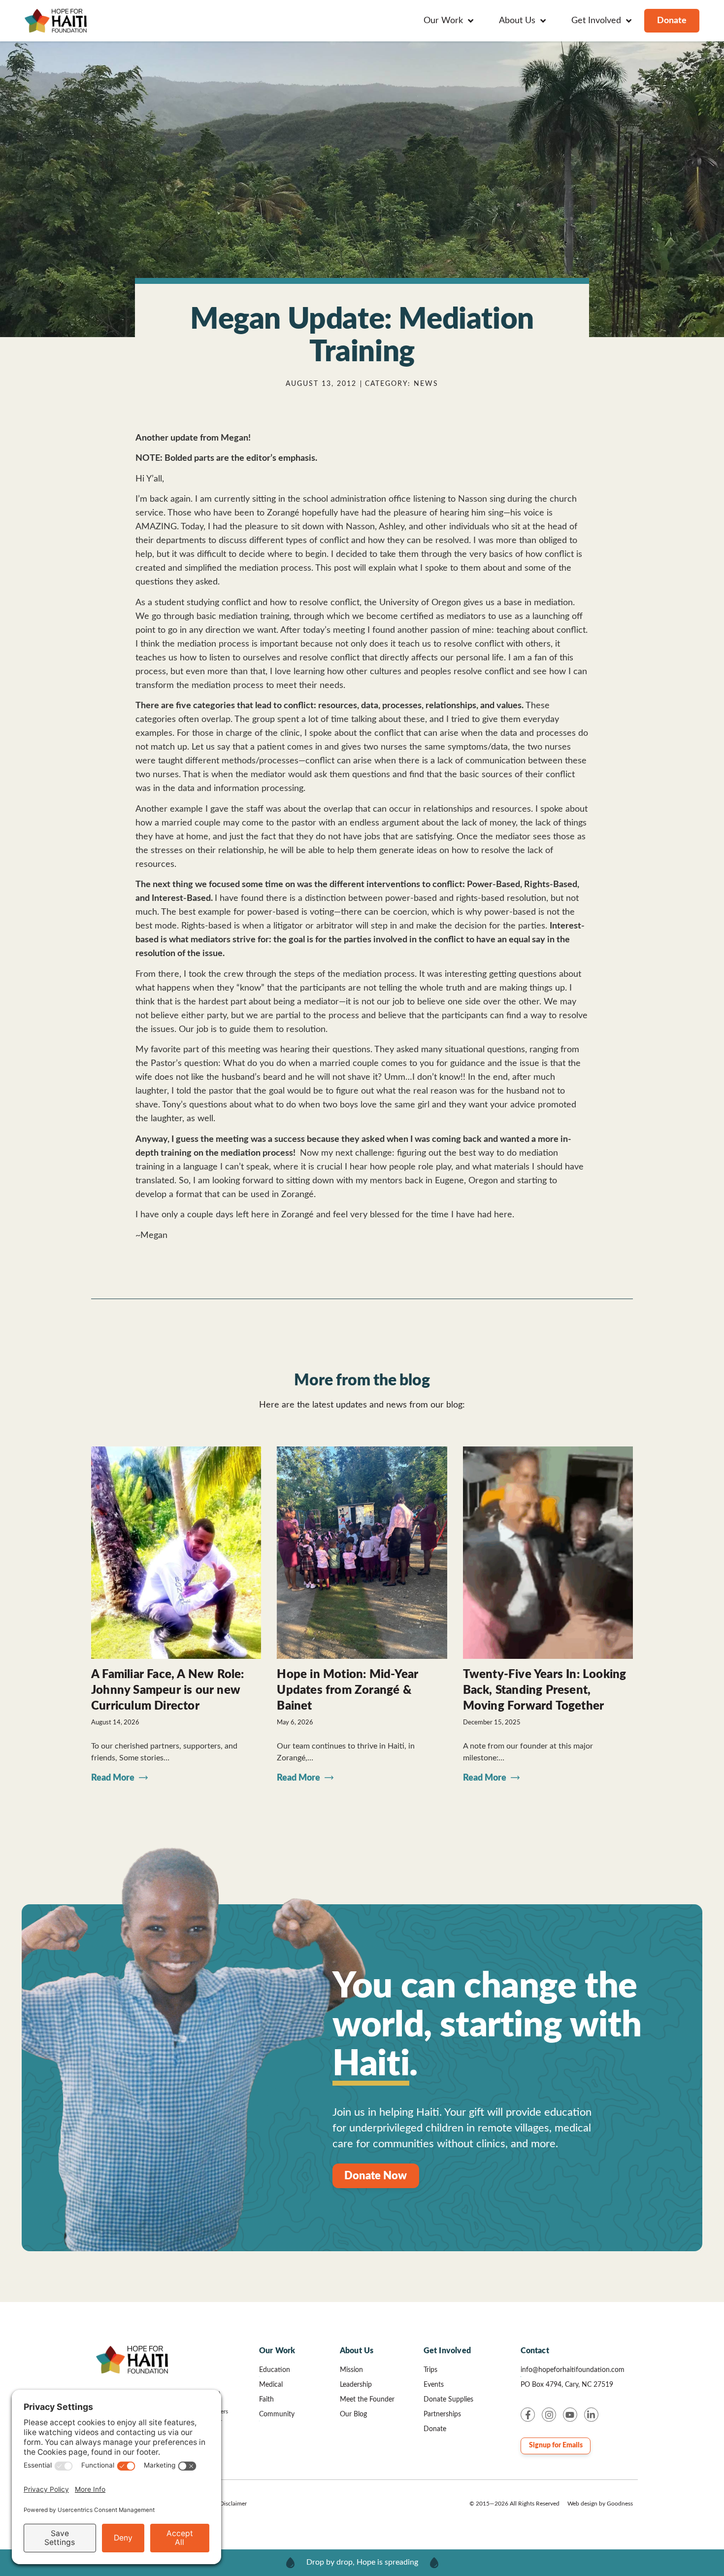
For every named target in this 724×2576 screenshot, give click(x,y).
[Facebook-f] (528, 2415)
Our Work (277, 2351)
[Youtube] (570, 2415)
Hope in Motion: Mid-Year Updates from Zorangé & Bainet (347, 1690)
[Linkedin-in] (591, 2415)
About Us (357, 2351)
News (426, 384)
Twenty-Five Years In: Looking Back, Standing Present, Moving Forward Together (545, 1690)
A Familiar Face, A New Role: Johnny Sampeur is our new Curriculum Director (168, 1690)
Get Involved (447, 2351)
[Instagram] (549, 2415)
